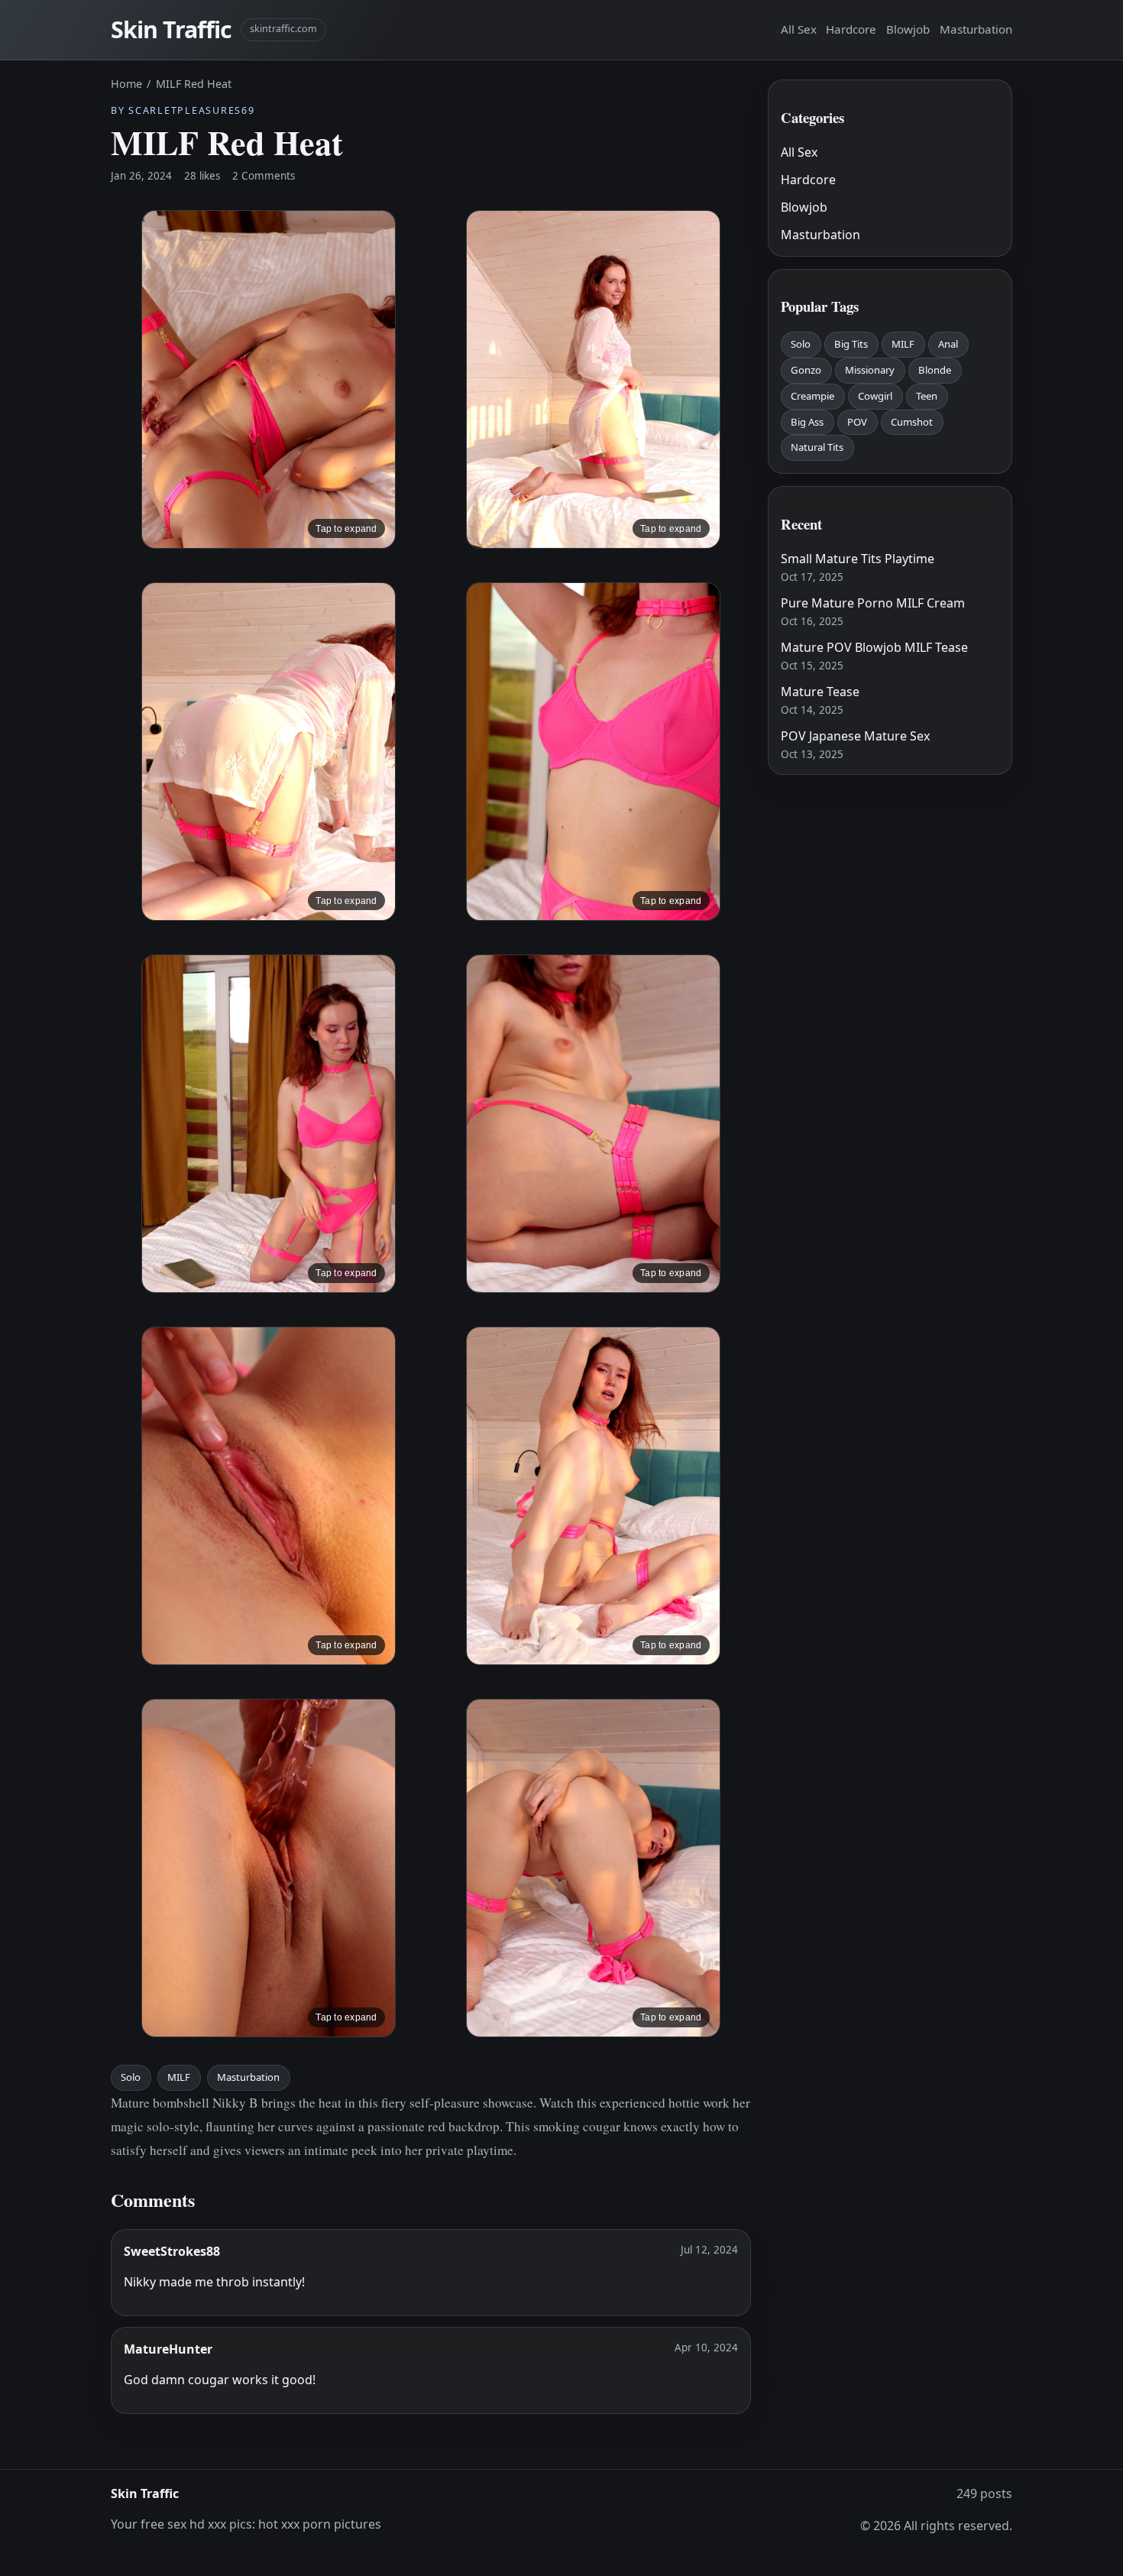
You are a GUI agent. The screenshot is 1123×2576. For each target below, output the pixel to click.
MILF (179, 2077)
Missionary (870, 370)
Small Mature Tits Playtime (858, 559)
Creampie (812, 396)
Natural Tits (817, 447)
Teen (927, 396)
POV (857, 422)
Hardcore (851, 29)
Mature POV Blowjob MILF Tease (874, 647)
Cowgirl (875, 396)
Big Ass (807, 422)
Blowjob (908, 29)
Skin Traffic (171, 29)
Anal (948, 344)
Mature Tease (820, 692)
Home (126, 84)
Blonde (935, 370)
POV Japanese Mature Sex (855, 736)
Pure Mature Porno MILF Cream (873, 603)
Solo (131, 2077)
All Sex (799, 29)
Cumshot (912, 422)
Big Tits (851, 344)
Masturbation (976, 29)
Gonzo (806, 370)
